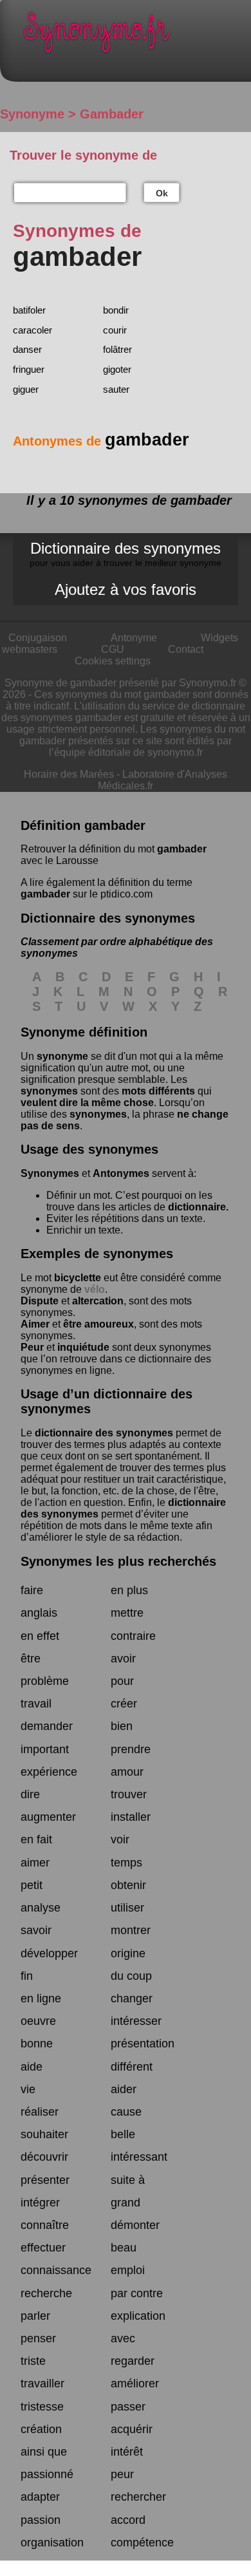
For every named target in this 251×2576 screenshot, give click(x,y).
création (41, 2429)
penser (38, 2338)
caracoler (33, 330)
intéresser (136, 2021)
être (31, 1659)
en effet (40, 1636)
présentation (143, 2044)
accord (128, 2520)
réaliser (40, 2112)
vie (28, 2089)
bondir (116, 310)
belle (123, 2134)
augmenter (48, 1817)
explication (138, 2316)
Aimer (35, 1324)
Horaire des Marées (69, 774)
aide (32, 2067)
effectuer (43, 2248)
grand (126, 2203)
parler (35, 2316)
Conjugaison (38, 638)
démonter (135, 2225)
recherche (46, 2293)
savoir (36, 1930)
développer (49, 1953)
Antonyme (134, 638)
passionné (47, 2474)
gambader (182, 849)
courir (115, 330)
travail (36, 1704)
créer (124, 1704)
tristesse (42, 2407)
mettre (127, 1613)
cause (126, 2112)
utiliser (127, 1908)
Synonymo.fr (135, 36)
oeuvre (38, 2021)
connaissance (56, 2270)
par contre (137, 2293)
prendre (131, 1749)
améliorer (135, 2383)
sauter (116, 389)
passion (41, 2520)
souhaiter (44, 2134)
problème (45, 1681)
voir (120, 1839)
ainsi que (44, 2452)
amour (127, 1772)
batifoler (29, 310)
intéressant (139, 2157)
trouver (129, 1794)
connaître (45, 2225)
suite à (128, 2180)
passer (128, 2407)
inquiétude (83, 1347)
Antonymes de (101, 441)
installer (131, 1817)
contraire (133, 1636)
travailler (42, 2383)
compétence (142, 2543)
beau (124, 2248)
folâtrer (117, 349)
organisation (52, 2543)
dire (30, 1794)
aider (124, 2089)
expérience (49, 1772)
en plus (129, 1590)
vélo (95, 1289)
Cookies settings (113, 661)
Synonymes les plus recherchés (118, 1561)
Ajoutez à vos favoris (126, 589)
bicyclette (78, 1278)
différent (132, 2067)
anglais (39, 1613)
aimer (35, 1863)
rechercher (138, 2497)
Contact (186, 649)
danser (27, 349)
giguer (26, 389)
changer (132, 1998)
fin (27, 1976)
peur (122, 2474)
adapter (40, 2497)
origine (128, 1953)
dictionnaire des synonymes (104, 1433)
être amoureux (98, 1324)
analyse (41, 1908)
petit (32, 1885)
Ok (162, 193)
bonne (37, 2044)
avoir (123, 1659)
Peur (32, 1347)
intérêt (127, 2452)
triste (33, 2361)
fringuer (29, 369)
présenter (45, 2180)
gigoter (117, 369)
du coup (131, 1976)
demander (47, 1726)
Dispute (40, 1301)
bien (122, 1726)
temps (126, 1863)
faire (32, 1590)
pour (122, 1681)
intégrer (40, 2203)
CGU (113, 649)
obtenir (128, 1885)
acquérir (132, 2429)
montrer (131, 1930)
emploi (128, 2270)
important (45, 1749)
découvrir (44, 2157)
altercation (98, 1301)
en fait (36, 1839)
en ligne (41, 1998)
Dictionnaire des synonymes (126, 554)
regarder (133, 2361)
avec (123, 2338)
